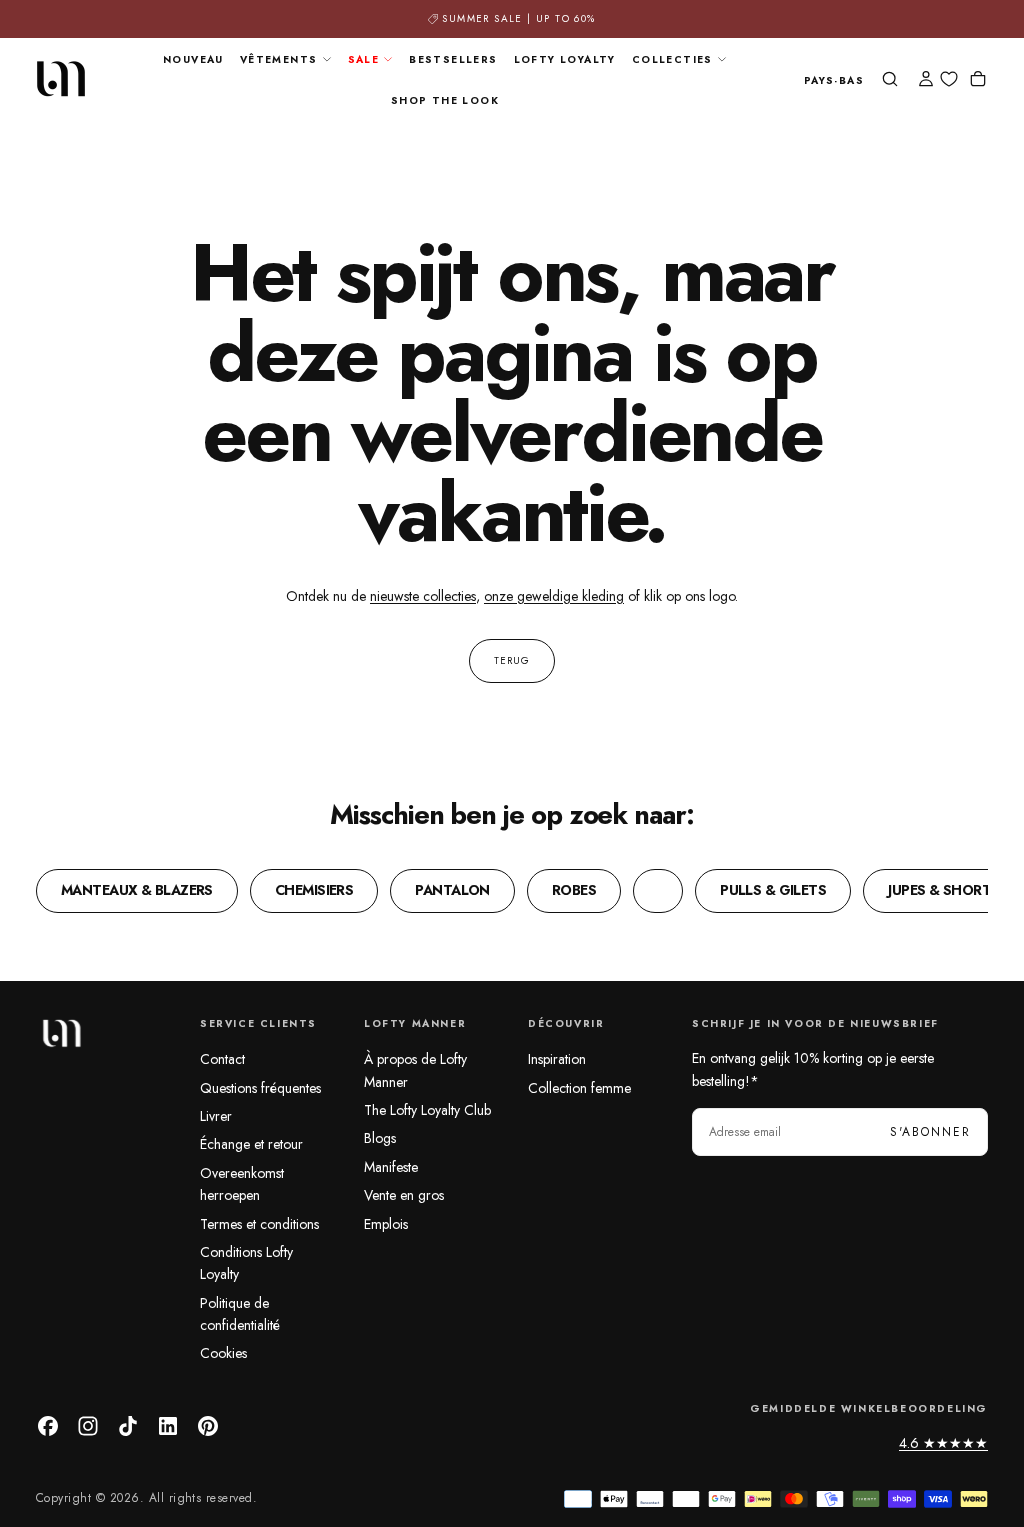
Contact (222, 1059)
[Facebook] (48, 1426)
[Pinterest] (208, 1426)
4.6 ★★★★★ (943, 1443)
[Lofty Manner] (61, 1033)
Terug (512, 660)
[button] (834, 81)
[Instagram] (88, 1426)
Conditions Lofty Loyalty (246, 1263)
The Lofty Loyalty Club (427, 1110)
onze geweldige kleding (554, 596)
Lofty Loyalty (565, 59)
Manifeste (391, 1167)
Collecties (672, 59)
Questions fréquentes (260, 1088)
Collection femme (579, 1088)
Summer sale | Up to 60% (518, 18)
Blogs (380, 1138)
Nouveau (193, 59)
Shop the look (445, 100)
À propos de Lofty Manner (415, 1070)
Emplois (386, 1224)
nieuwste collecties (423, 596)
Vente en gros (404, 1195)
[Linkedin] (168, 1426)
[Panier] (978, 81)
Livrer (216, 1116)
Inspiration (557, 1059)
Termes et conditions (259, 1224)
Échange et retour (251, 1144)
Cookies (223, 1353)
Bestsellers (453, 59)
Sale (364, 59)
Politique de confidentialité (240, 1314)
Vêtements (279, 59)
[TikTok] (128, 1426)
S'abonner (930, 1132)
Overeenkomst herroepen (242, 1184)
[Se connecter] (926, 81)
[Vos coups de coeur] (949, 79)
